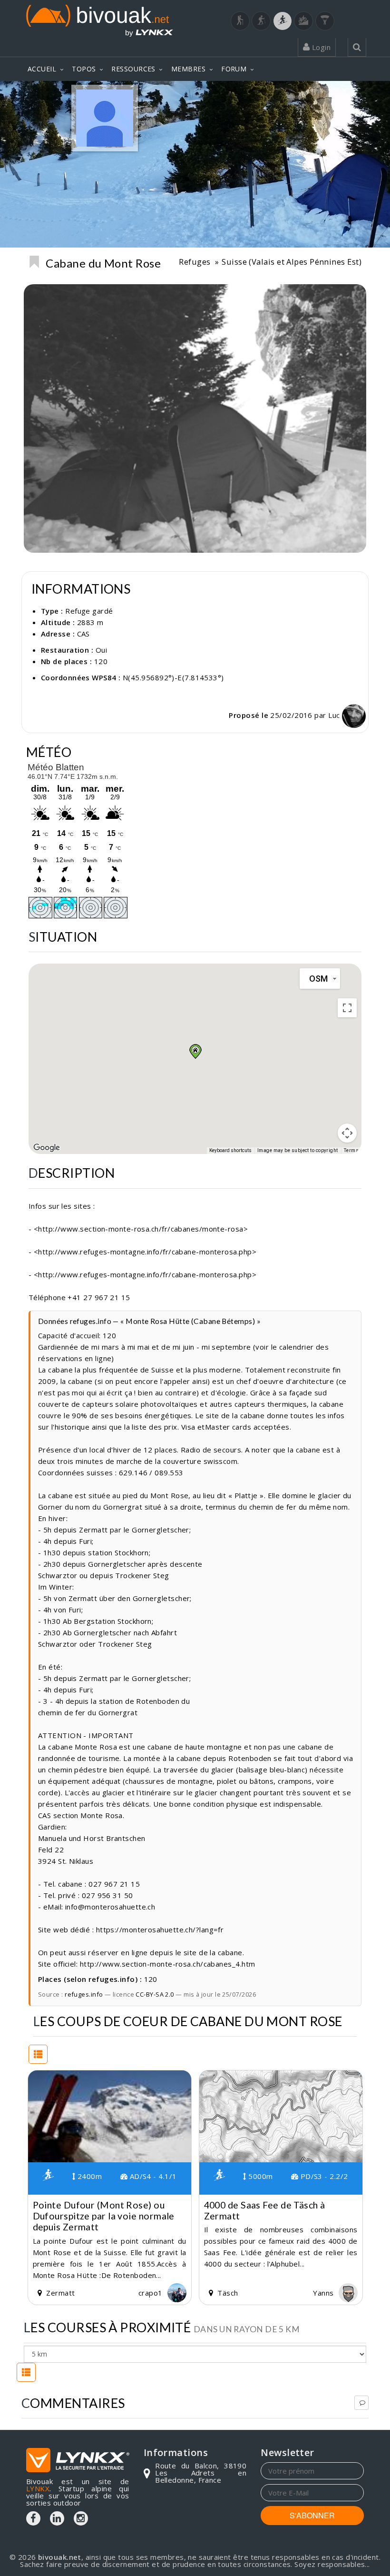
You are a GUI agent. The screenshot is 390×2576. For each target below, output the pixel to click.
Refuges (195, 262)
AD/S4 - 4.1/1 (152, 2176)
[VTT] (303, 21)
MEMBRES (188, 69)
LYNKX (38, 2488)
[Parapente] (325, 21)
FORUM (234, 69)
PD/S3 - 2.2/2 (323, 2176)
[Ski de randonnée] (283, 21)
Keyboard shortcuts (230, 1150)
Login (320, 47)
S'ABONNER (312, 2515)
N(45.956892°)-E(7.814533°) (173, 677)
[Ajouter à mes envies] (34, 262)
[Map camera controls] (347, 1133)
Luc (335, 715)
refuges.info (84, 1994)
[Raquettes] (261, 21)
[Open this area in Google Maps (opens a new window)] (47, 1148)
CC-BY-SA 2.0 (155, 1994)
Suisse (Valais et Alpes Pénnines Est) (292, 262)
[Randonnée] (240, 21)
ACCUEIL (42, 69)
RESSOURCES (133, 69)
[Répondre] (361, 2403)
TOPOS (84, 69)
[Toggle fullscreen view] (347, 1008)
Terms (351, 1150)
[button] (195, 1051)
